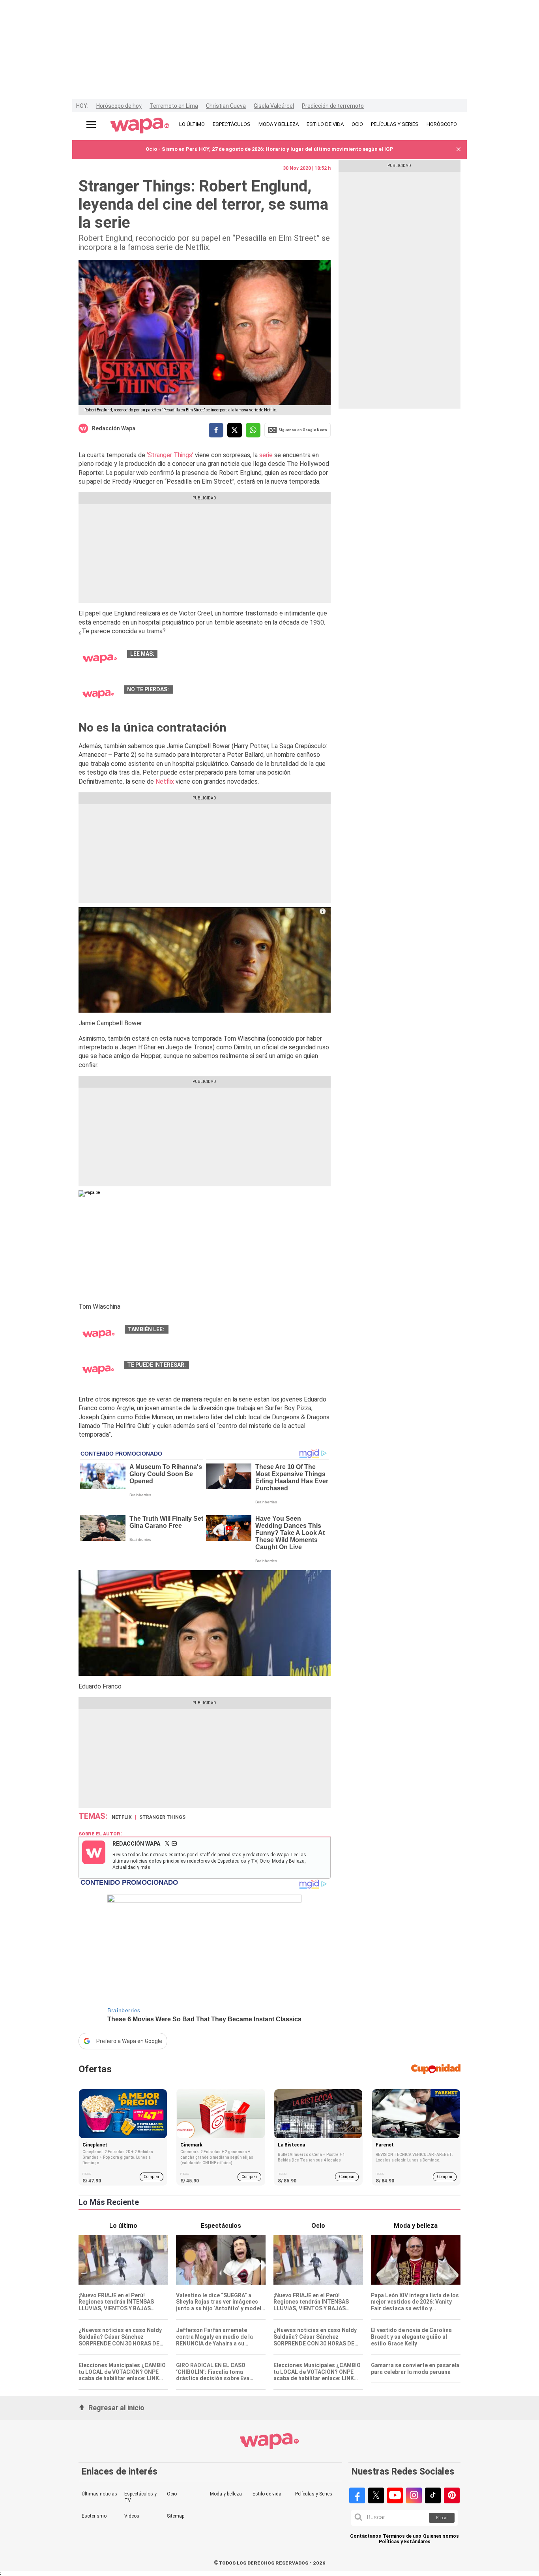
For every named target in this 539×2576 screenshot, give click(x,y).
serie (266, 455)
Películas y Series (314, 2494)
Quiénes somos (441, 2536)
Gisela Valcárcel (274, 106)
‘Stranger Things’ (170, 455)
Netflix (164, 781)
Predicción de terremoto (333, 106)
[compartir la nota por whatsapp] (253, 430)
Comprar (152, 2177)
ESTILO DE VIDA (325, 124)
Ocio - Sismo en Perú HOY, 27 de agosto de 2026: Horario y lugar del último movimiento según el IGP (269, 149)
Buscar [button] (442, 2518)
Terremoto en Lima (174, 106)
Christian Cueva (226, 106)
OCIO (357, 124)
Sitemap (176, 2516)
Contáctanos (366, 2536)
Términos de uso (402, 2536)
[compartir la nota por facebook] (216, 430)
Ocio (172, 2494)
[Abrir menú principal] (91, 125)
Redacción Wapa (114, 428)
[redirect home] (140, 126)
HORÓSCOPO (442, 124)
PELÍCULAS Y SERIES (395, 124)
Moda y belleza (226, 2494)
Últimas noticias (99, 2494)
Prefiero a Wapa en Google (129, 2041)
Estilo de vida (267, 2494)
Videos (132, 2516)
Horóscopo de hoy (119, 106)
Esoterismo (94, 2516)
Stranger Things (162, 1817)
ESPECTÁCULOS (232, 124)
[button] (459, 149)
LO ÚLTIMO (192, 124)
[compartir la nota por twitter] (235, 430)
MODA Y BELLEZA (279, 124)
